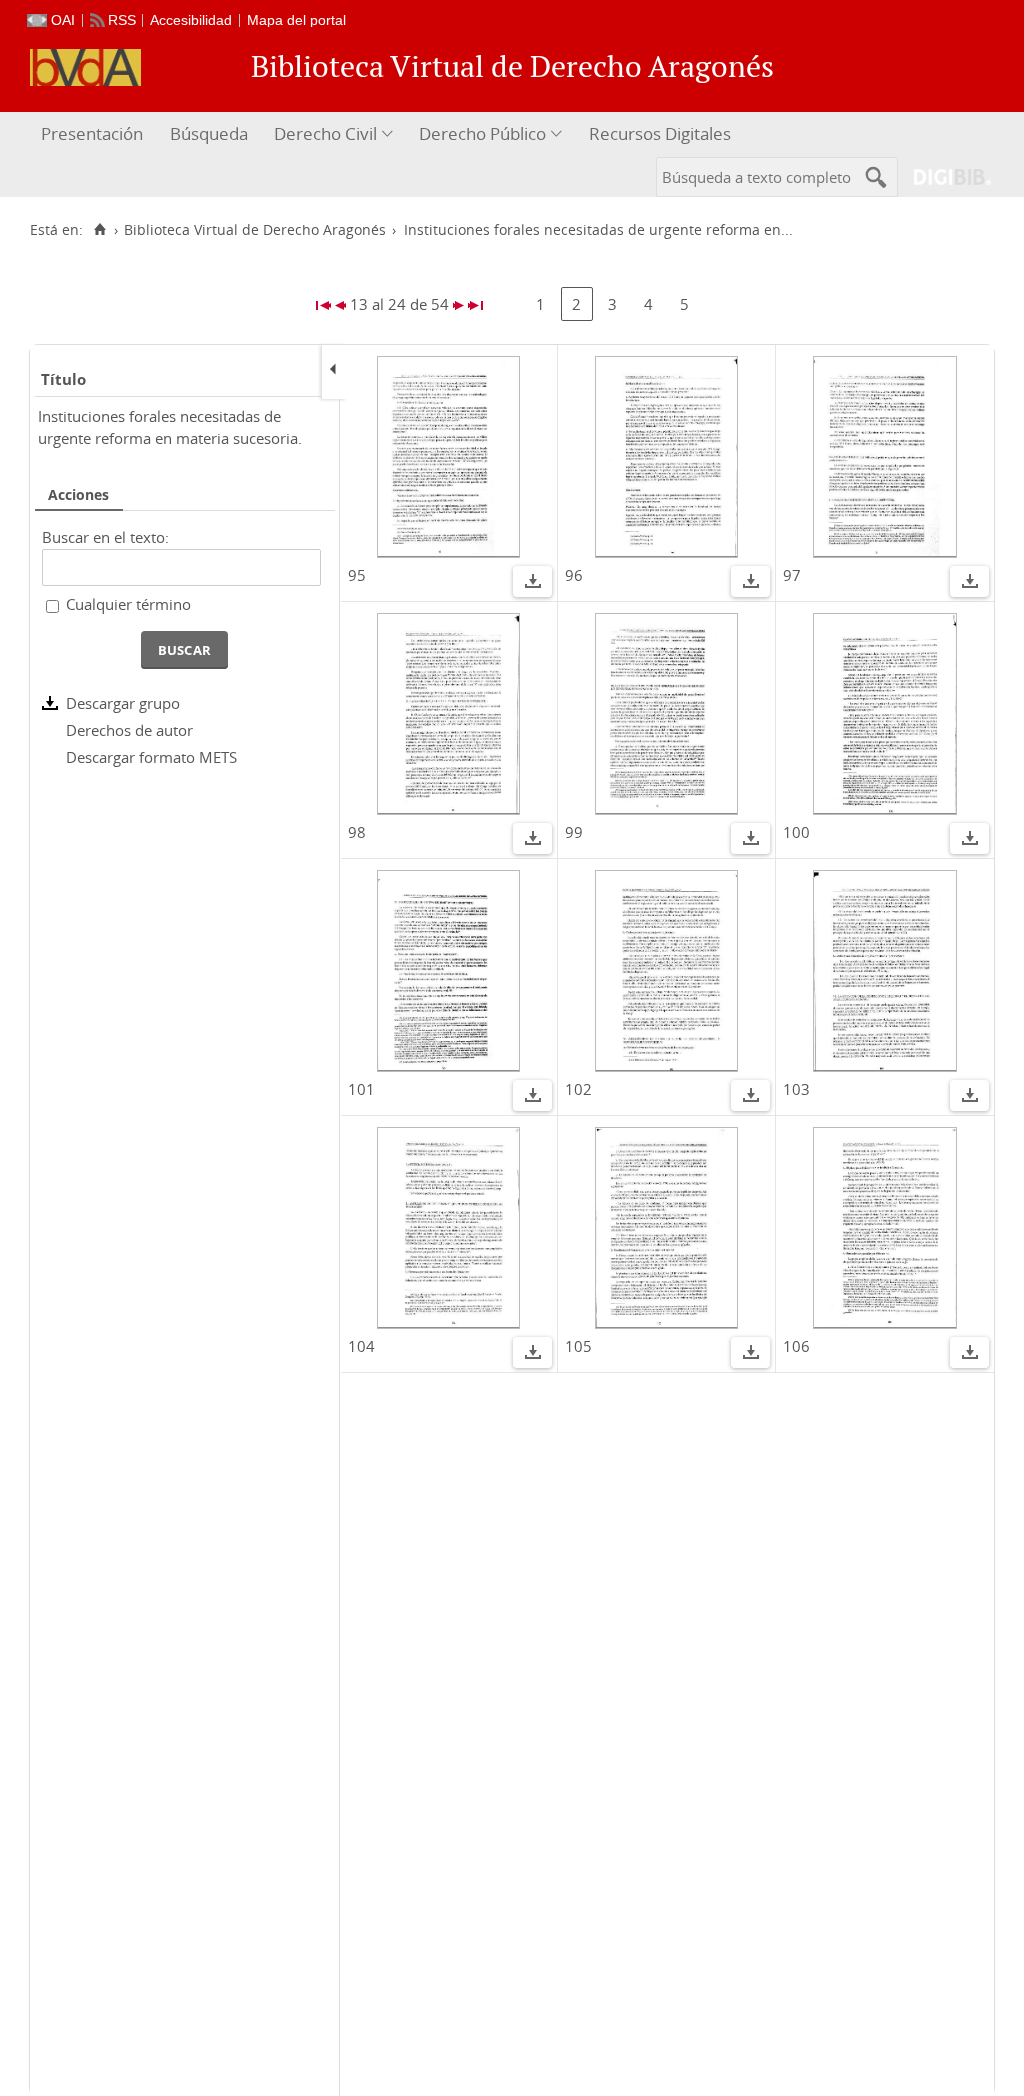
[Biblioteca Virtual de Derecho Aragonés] (85, 67)
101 (361, 1089)
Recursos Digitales (660, 133)
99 (574, 832)
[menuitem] (94, 134)
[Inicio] (99, 230)
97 (792, 575)
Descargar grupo (123, 703)
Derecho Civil (325, 133)
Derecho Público (482, 133)
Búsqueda (209, 133)
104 (361, 1346)
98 (357, 832)
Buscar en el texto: (105, 537)
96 (574, 575)
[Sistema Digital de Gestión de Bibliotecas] (944, 176)
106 (796, 1346)
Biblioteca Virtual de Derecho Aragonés (255, 230)
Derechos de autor (129, 730)
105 (578, 1346)
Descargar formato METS (151, 757)
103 (796, 1089)
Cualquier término (128, 604)
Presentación (92, 133)
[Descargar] (533, 584)
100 (796, 832)
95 (357, 575)
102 (578, 1089)
